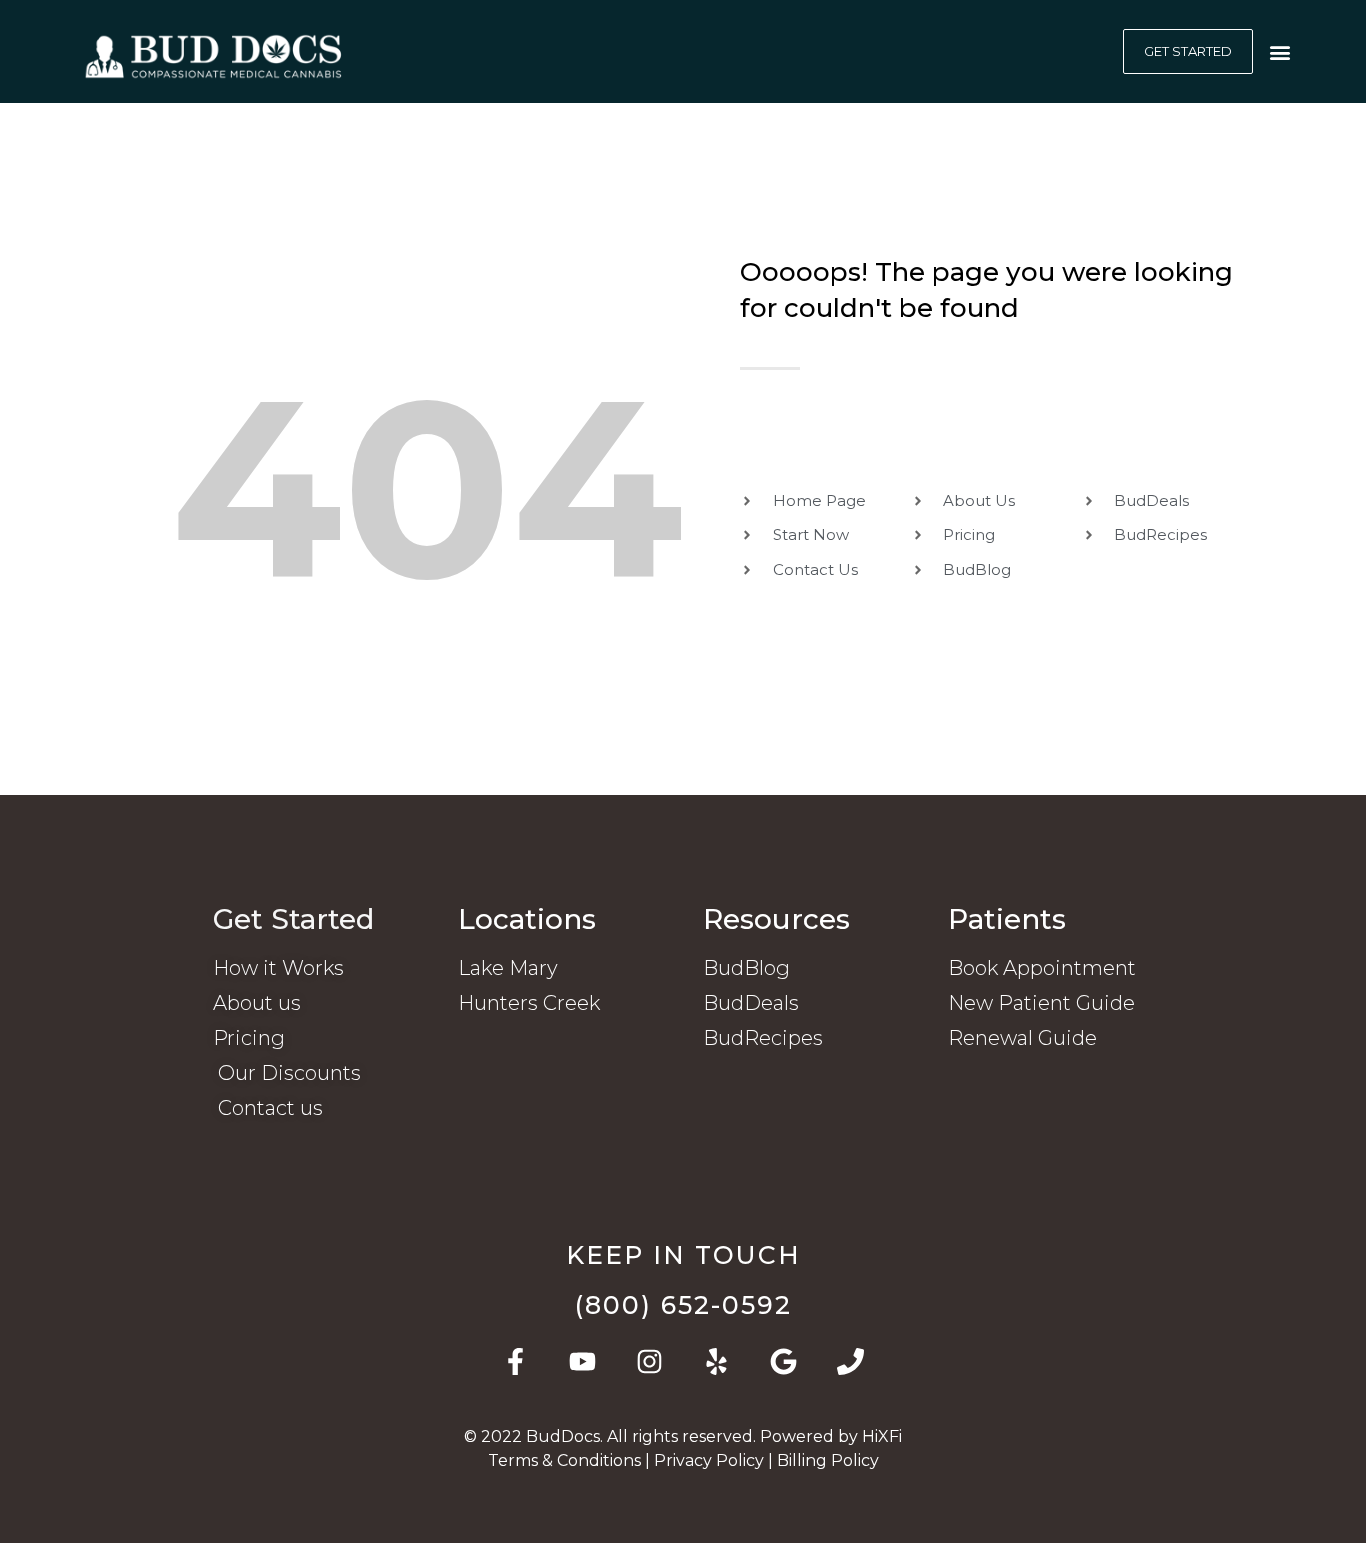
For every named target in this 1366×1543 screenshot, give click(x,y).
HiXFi (882, 1436)
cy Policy (711, 1460)
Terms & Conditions (566, 1460)
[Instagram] (649, 1361)
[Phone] (850, 1361)
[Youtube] (582, 1361)
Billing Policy (828, 1460)
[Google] (783, 1361)
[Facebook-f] (515, 1361)
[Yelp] (716, 1361)
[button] (1279, 51)
